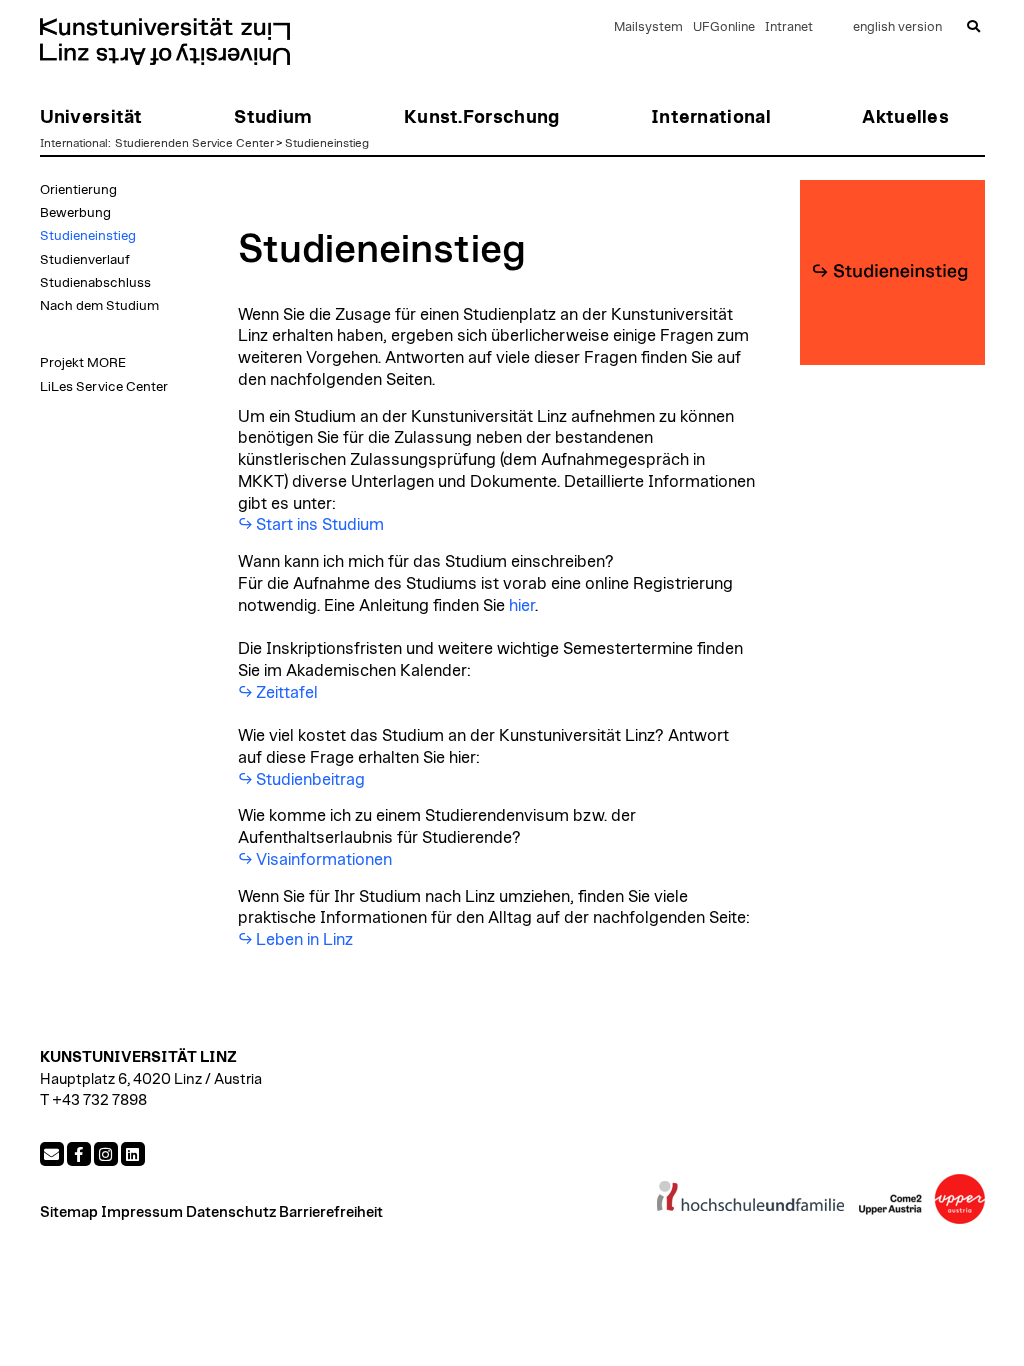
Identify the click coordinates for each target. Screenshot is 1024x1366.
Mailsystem (648, 27)
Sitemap (69, 1212)
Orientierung (78, 190)
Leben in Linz (304, 940)
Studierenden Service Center (194, 143)
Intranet (789, 27)
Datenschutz (231, 1212)
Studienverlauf (85, 260)
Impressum (142, 1212)
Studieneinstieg (327, 143)
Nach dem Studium (99, 306)
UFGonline (724, 27)
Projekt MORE (83, 363)
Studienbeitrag (310, 780)
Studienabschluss (95, 283)
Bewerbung (75, 213)
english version (897, 27)
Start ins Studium (320, 525)
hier (522, 606)
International (74, 143)
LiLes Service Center (104, 387)
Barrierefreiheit (331, 1212)
